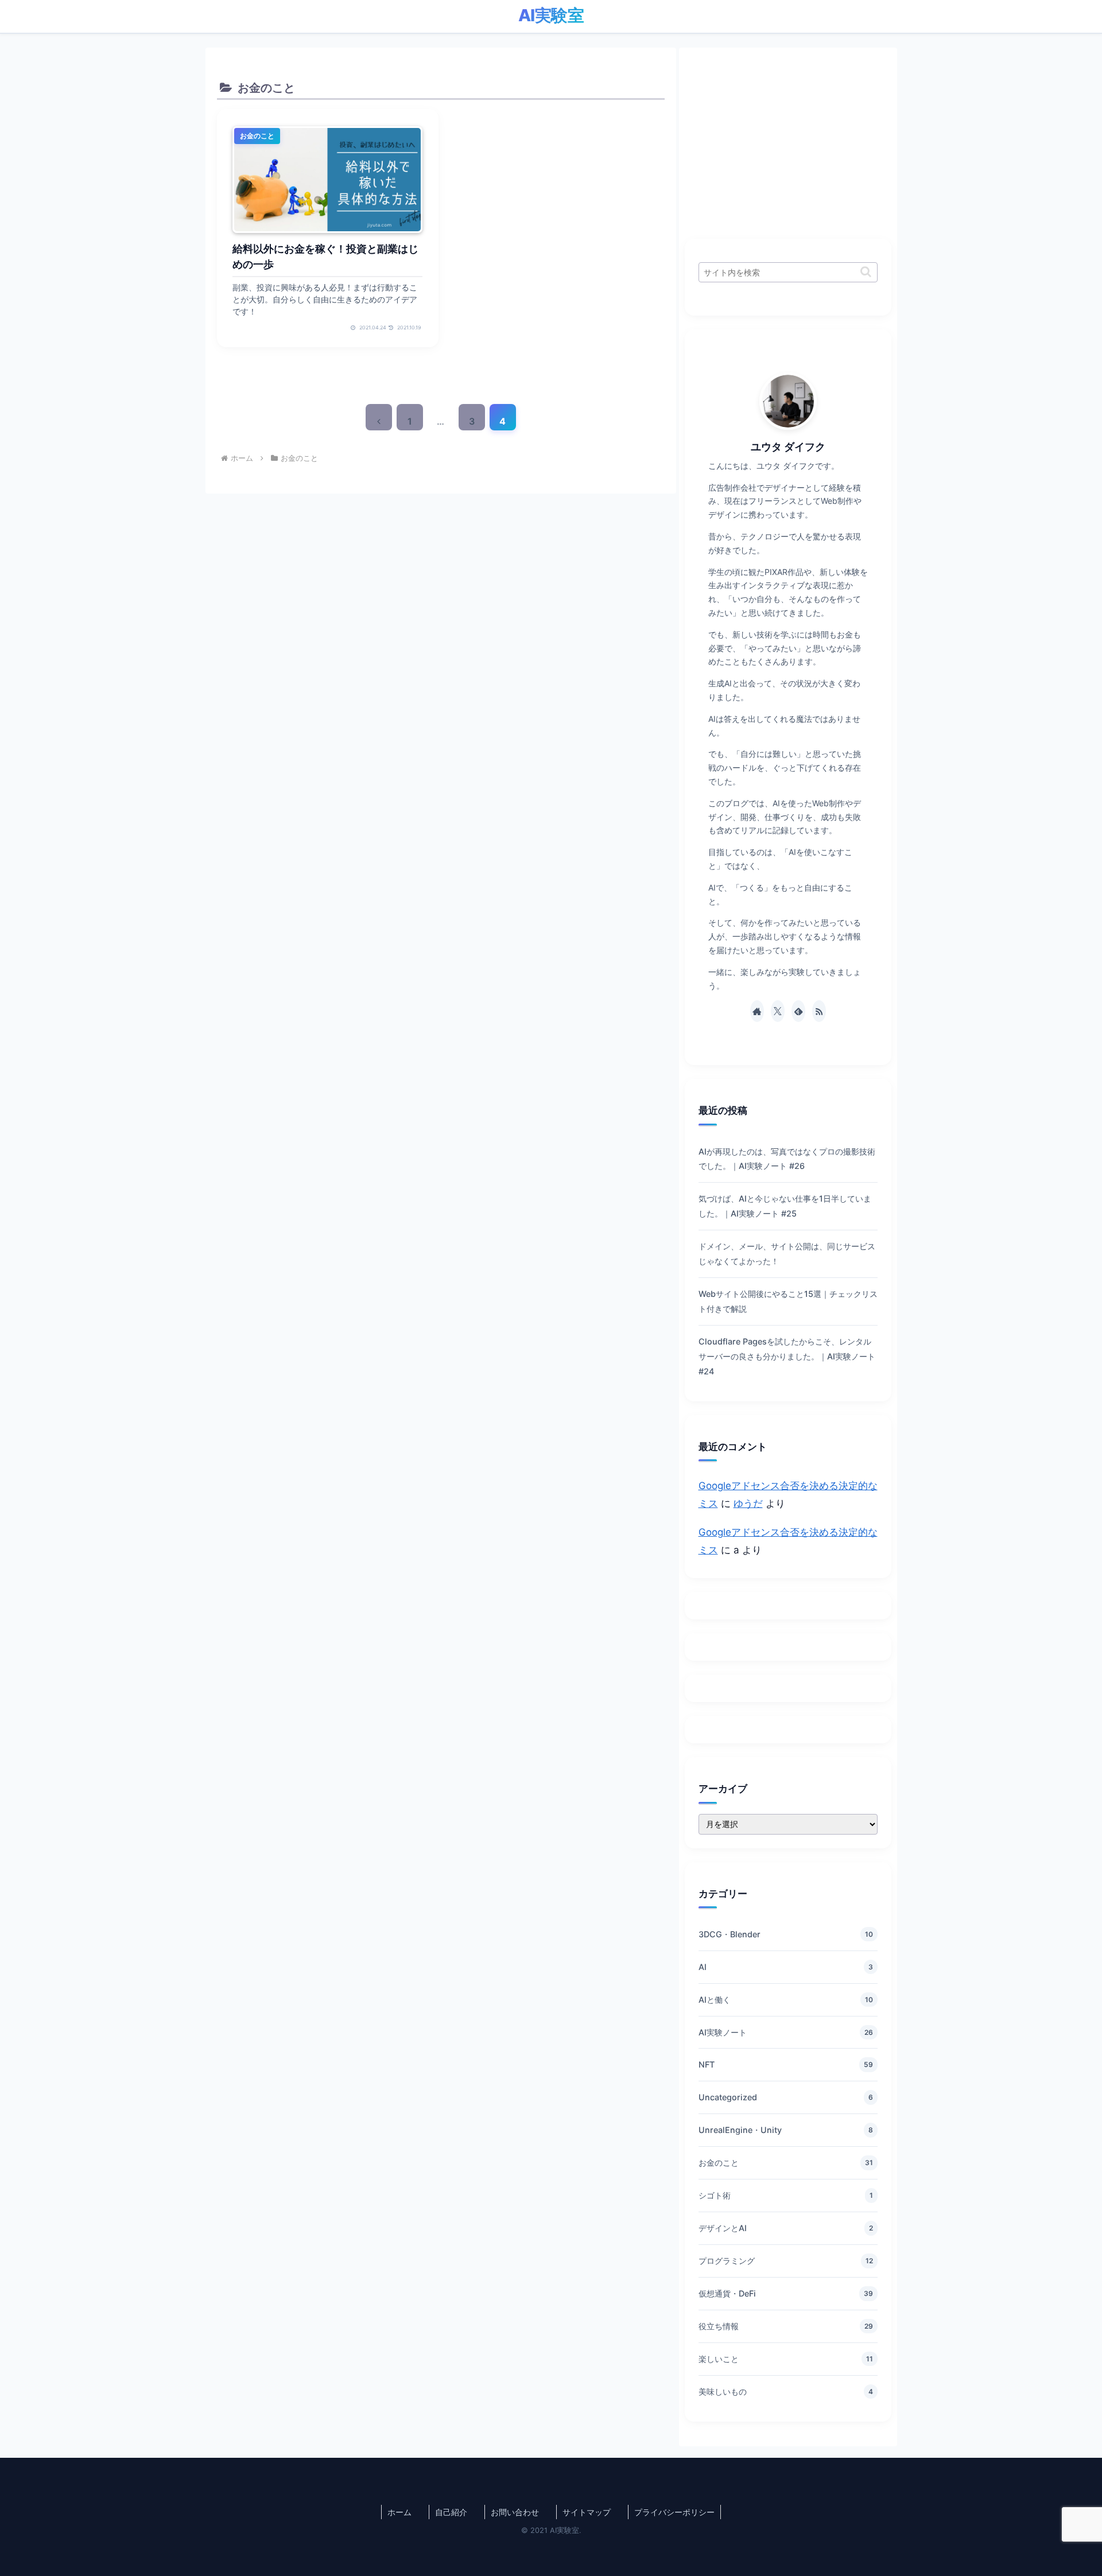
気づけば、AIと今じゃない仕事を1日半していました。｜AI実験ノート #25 (785, 1206)
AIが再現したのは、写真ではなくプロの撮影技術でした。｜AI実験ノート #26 (787, 1159)
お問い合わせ (515, 2512)
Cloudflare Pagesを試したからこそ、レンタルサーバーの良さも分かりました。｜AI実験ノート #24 (787, 1356)
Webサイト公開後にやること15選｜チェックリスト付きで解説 (788, 1301)
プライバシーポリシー (674, 2512)
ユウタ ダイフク (788, 446)
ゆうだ (748, 1503)
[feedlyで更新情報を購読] (798, 1011)
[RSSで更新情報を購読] (819, 1011)
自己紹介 (451, 2512)
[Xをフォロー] (778, 1011)
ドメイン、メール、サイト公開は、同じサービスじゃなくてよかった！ (787, 1254)
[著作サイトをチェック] (757, 1011)
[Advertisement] (788, 139)
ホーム (399, 2512)
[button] (866, 272)
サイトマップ (587, 2512)
